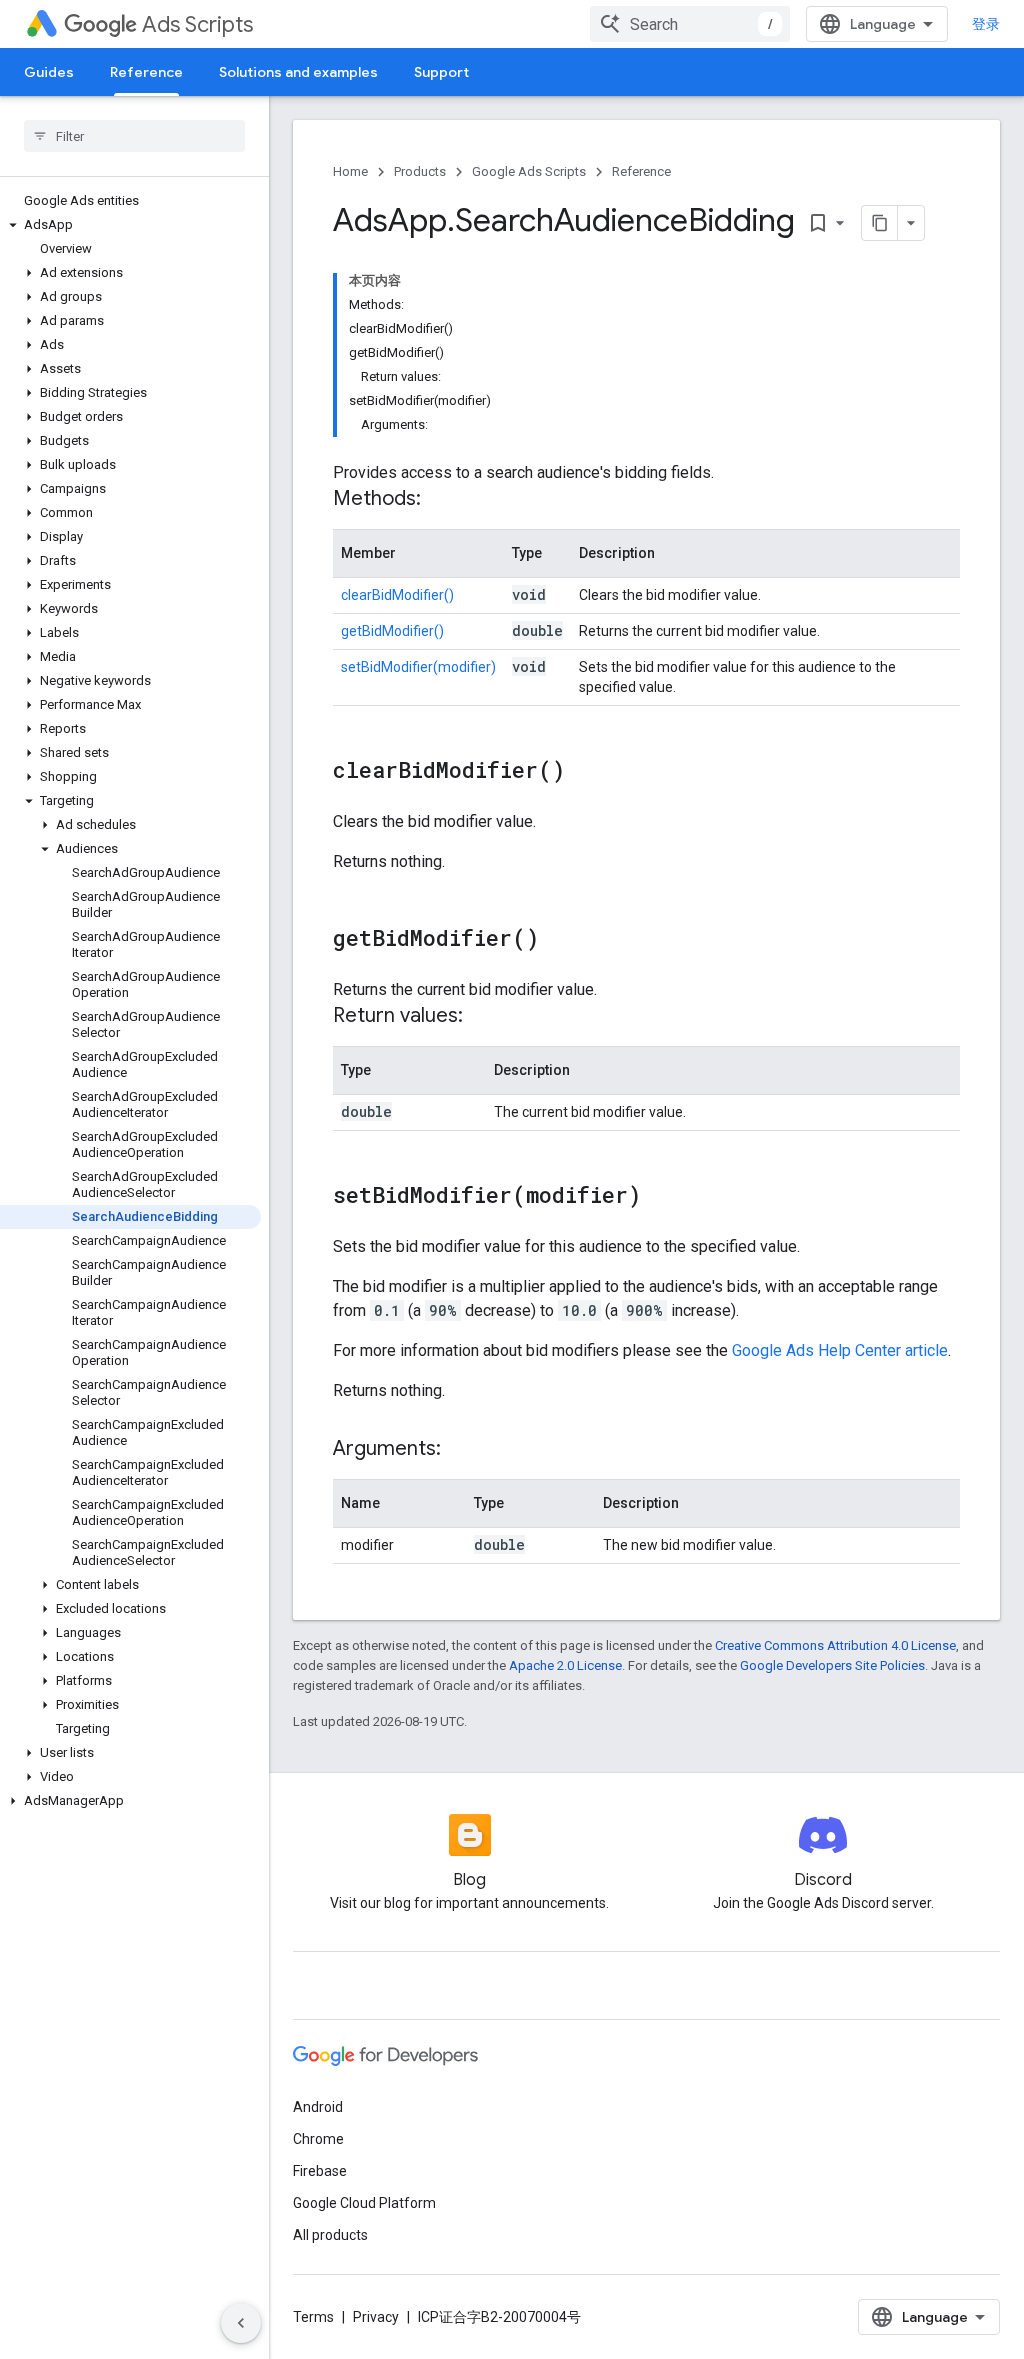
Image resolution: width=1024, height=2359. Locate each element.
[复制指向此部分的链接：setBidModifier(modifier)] (661, 1197)
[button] (130, 225)
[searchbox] (134, 136)
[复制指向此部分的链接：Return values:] (483, 1017)
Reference (146, 72)
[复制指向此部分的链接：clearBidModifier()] (585, 772)
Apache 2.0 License (565, 1665)
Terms (313, 2317)
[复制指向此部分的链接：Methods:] (441, 500)
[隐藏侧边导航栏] (241, 2323)
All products (330, 2235)
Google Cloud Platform (364, 2203)
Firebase (320, 2171)
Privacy (376, 2317)
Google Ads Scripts (529, 171)
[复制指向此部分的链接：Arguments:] (461, 1450)
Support (441, 72)
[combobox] (690, 24)
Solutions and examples (298, 72)
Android (318, 2107)
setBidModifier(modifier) (418, 667)
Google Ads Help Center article (840, 1350)
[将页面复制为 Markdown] (880, 223)
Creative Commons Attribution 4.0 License (835, 1645)
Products (420, 171)
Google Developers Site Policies (832, 1665)
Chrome (318, 2139)
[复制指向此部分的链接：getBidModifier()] (559, 940)
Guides (49, 72)
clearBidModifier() (397, 595)
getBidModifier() (392, 631)
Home (350, 171)
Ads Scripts (197, 24)
